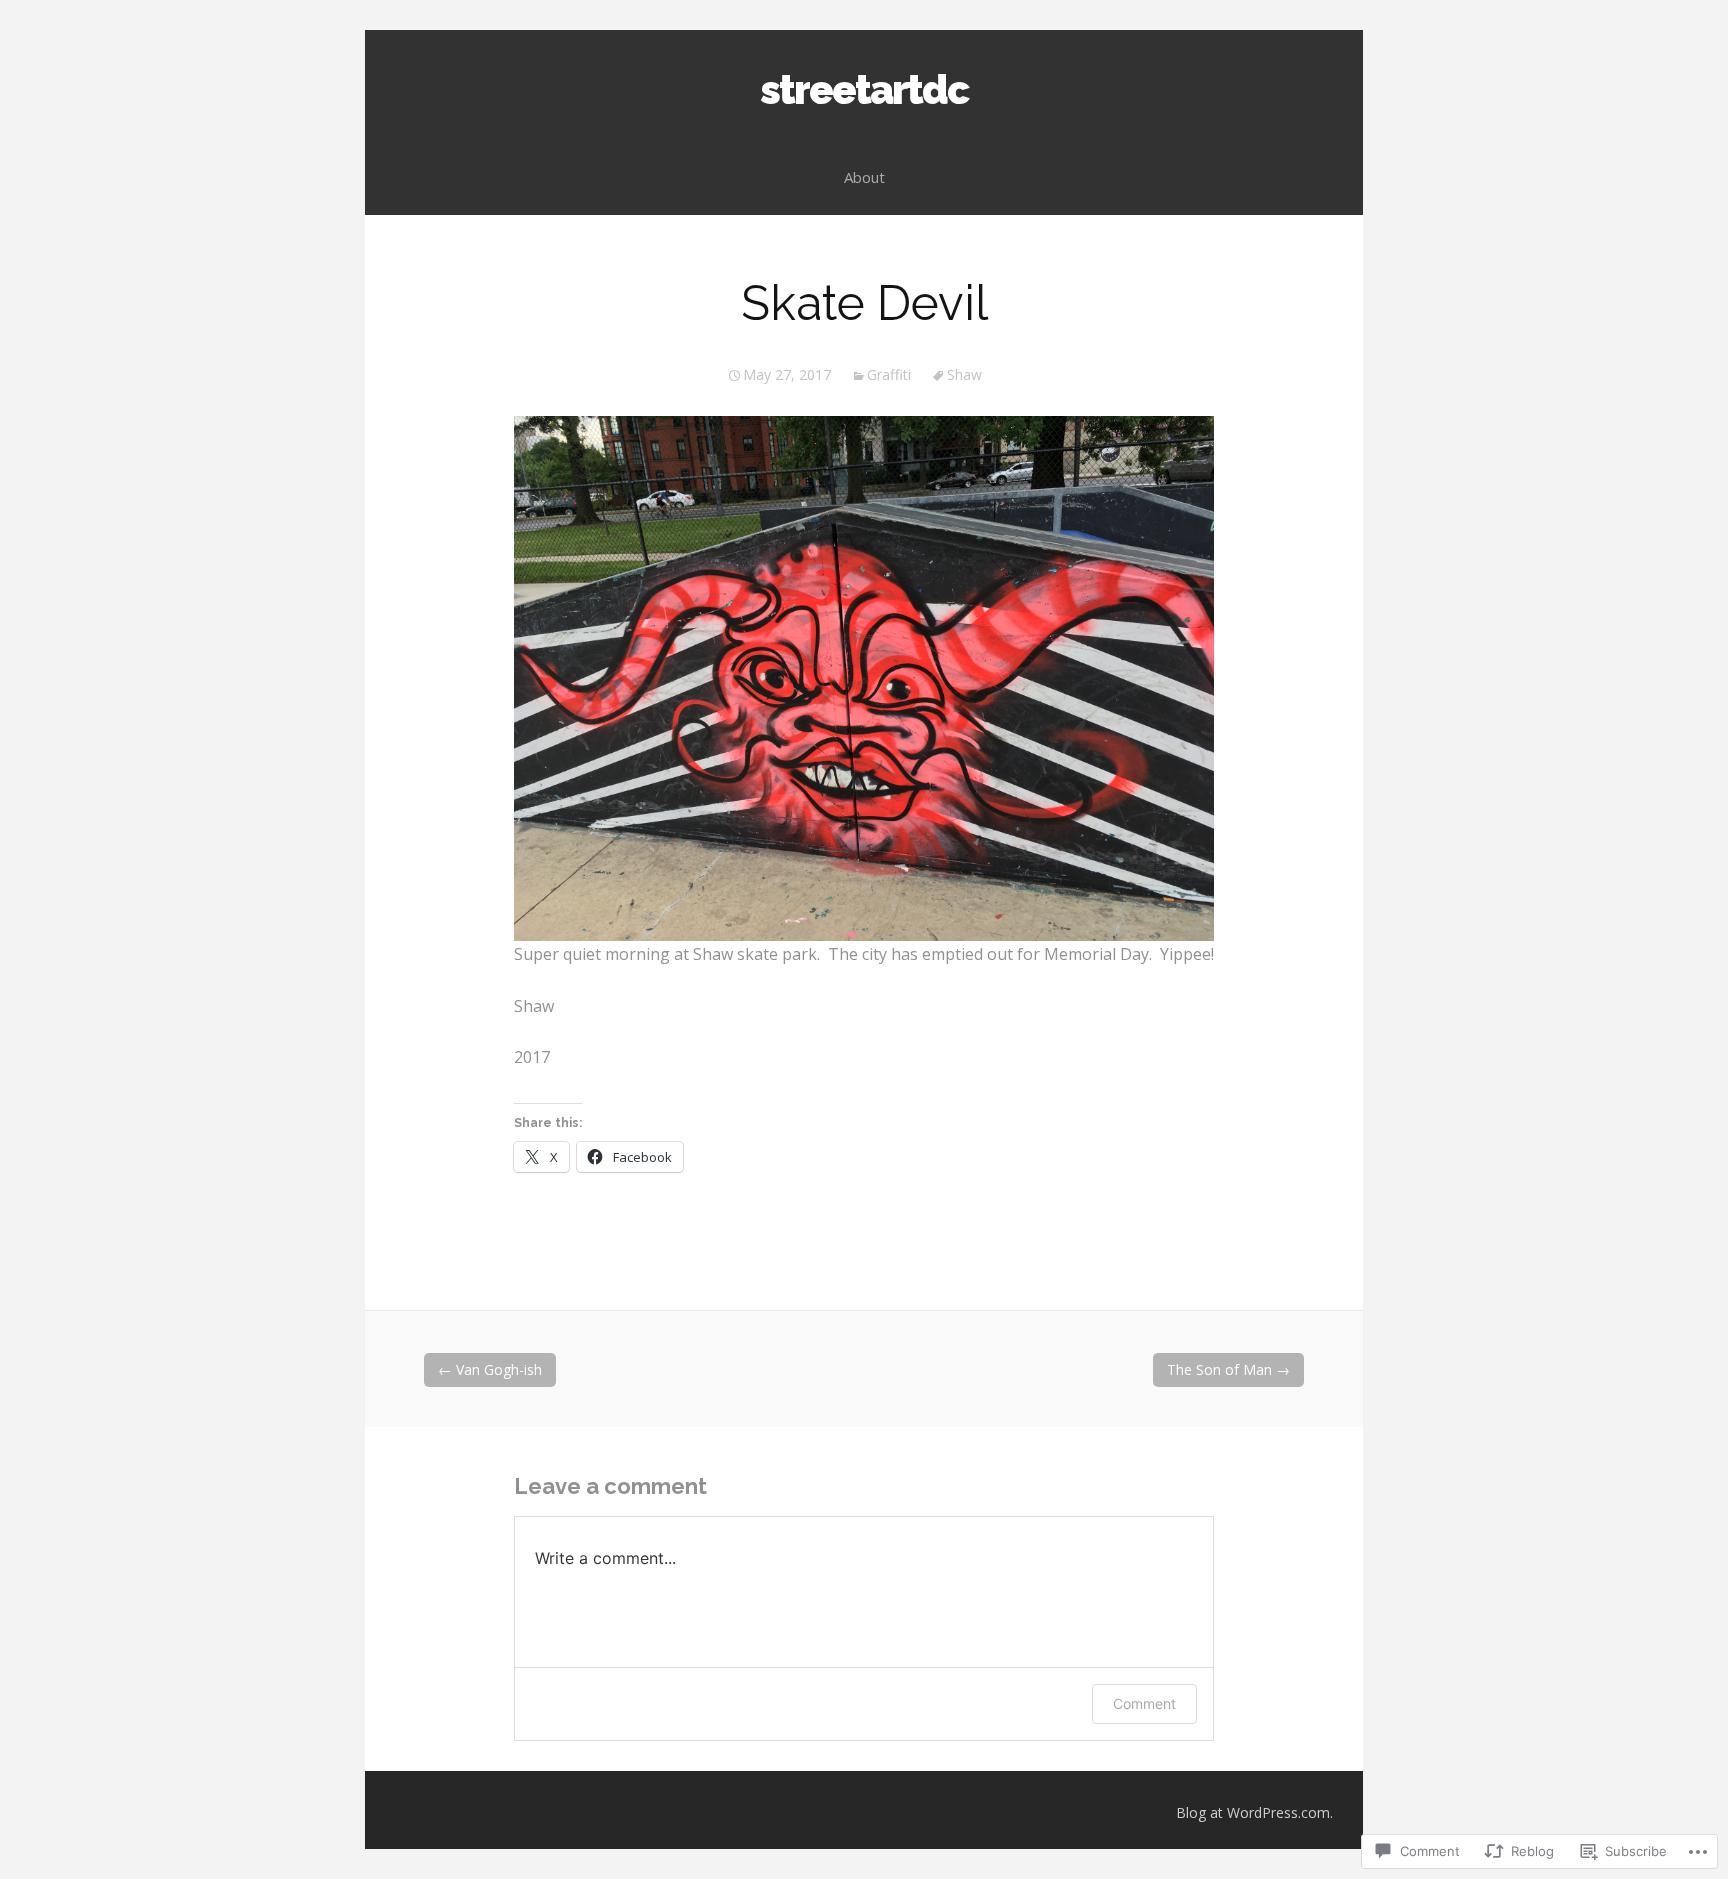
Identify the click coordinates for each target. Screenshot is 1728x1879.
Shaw (964, 374)
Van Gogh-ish (490, 1369)
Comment (1144, 1703)
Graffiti (889, 374)
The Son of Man (1228, 1369)
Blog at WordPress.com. (1254, 1812)
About (864, 177)
